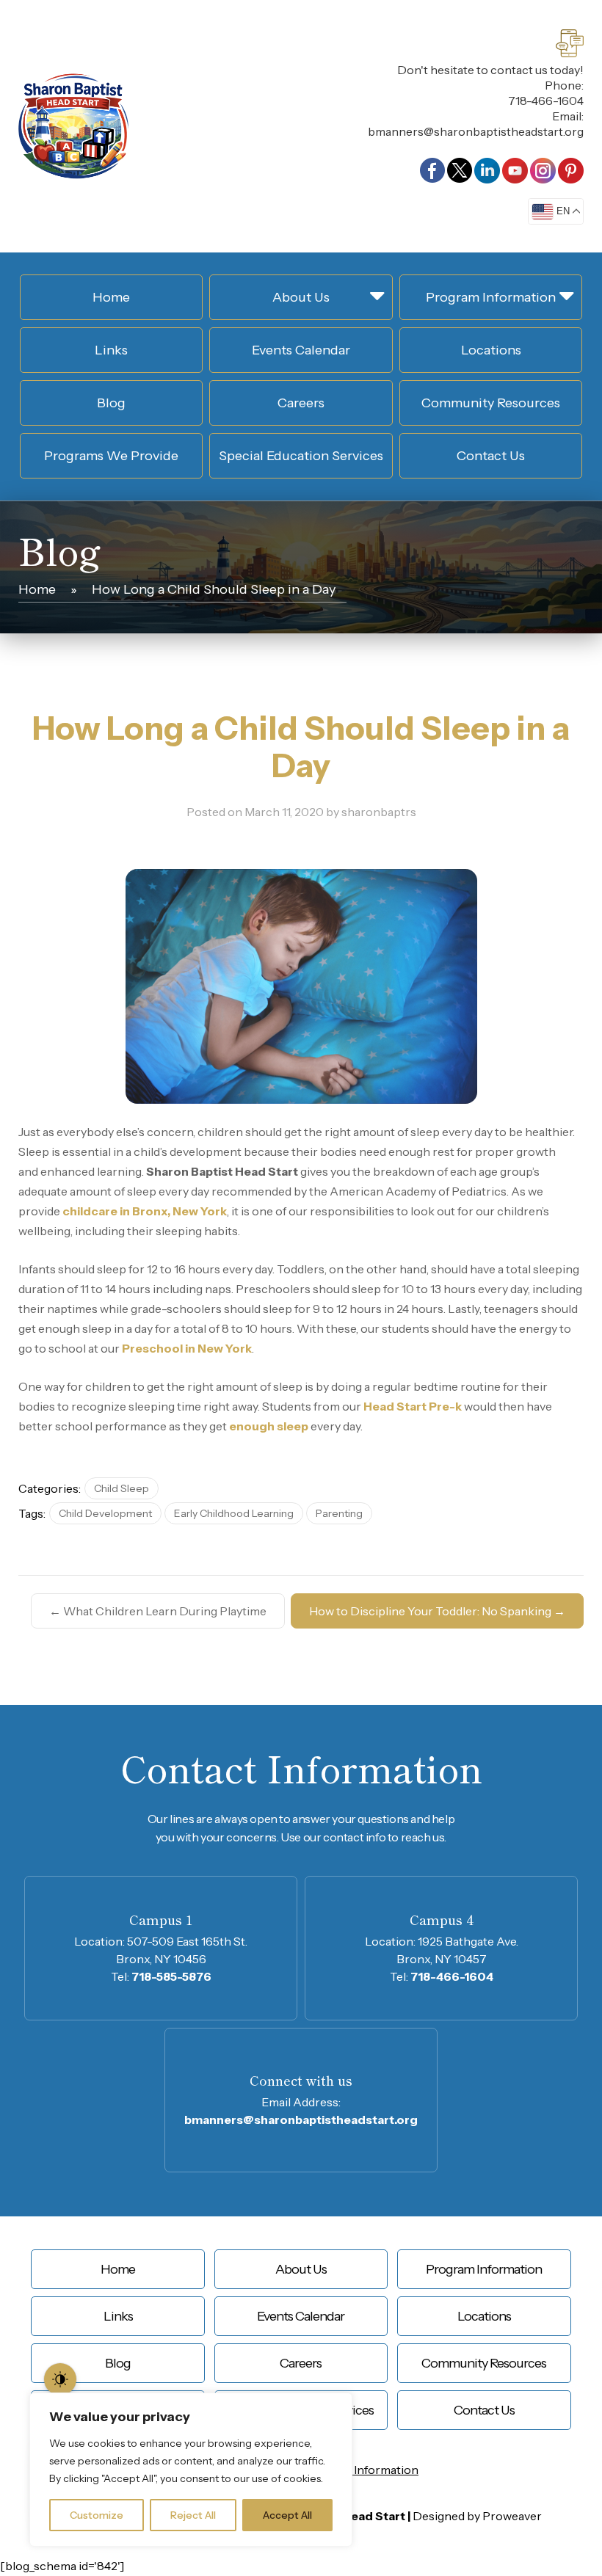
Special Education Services (301, 456)
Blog (111, 403)
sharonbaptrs (379, 812)
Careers (301, 403)
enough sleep (269, 1426)
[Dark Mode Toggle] (60, 2379)
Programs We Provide (111, 456)
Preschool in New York (187, 1348)
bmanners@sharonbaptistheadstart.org (476, 131)
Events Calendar (301, 350)
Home (111, 297)
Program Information (491, 297)
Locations (491, 350)
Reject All (193, 2515)
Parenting (339, 1513)
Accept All (287, 2515)
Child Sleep (122, 1488)
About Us (301, 297)
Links (111, 350)
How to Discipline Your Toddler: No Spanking (437, 1611)
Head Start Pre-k (413, 1406)
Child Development (105, 1513)
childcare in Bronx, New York (145, 1211)
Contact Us (491, 456)
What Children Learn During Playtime (158, 1611)
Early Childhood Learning (234, 1513)
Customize (97, 2515)
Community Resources (491, 403)
